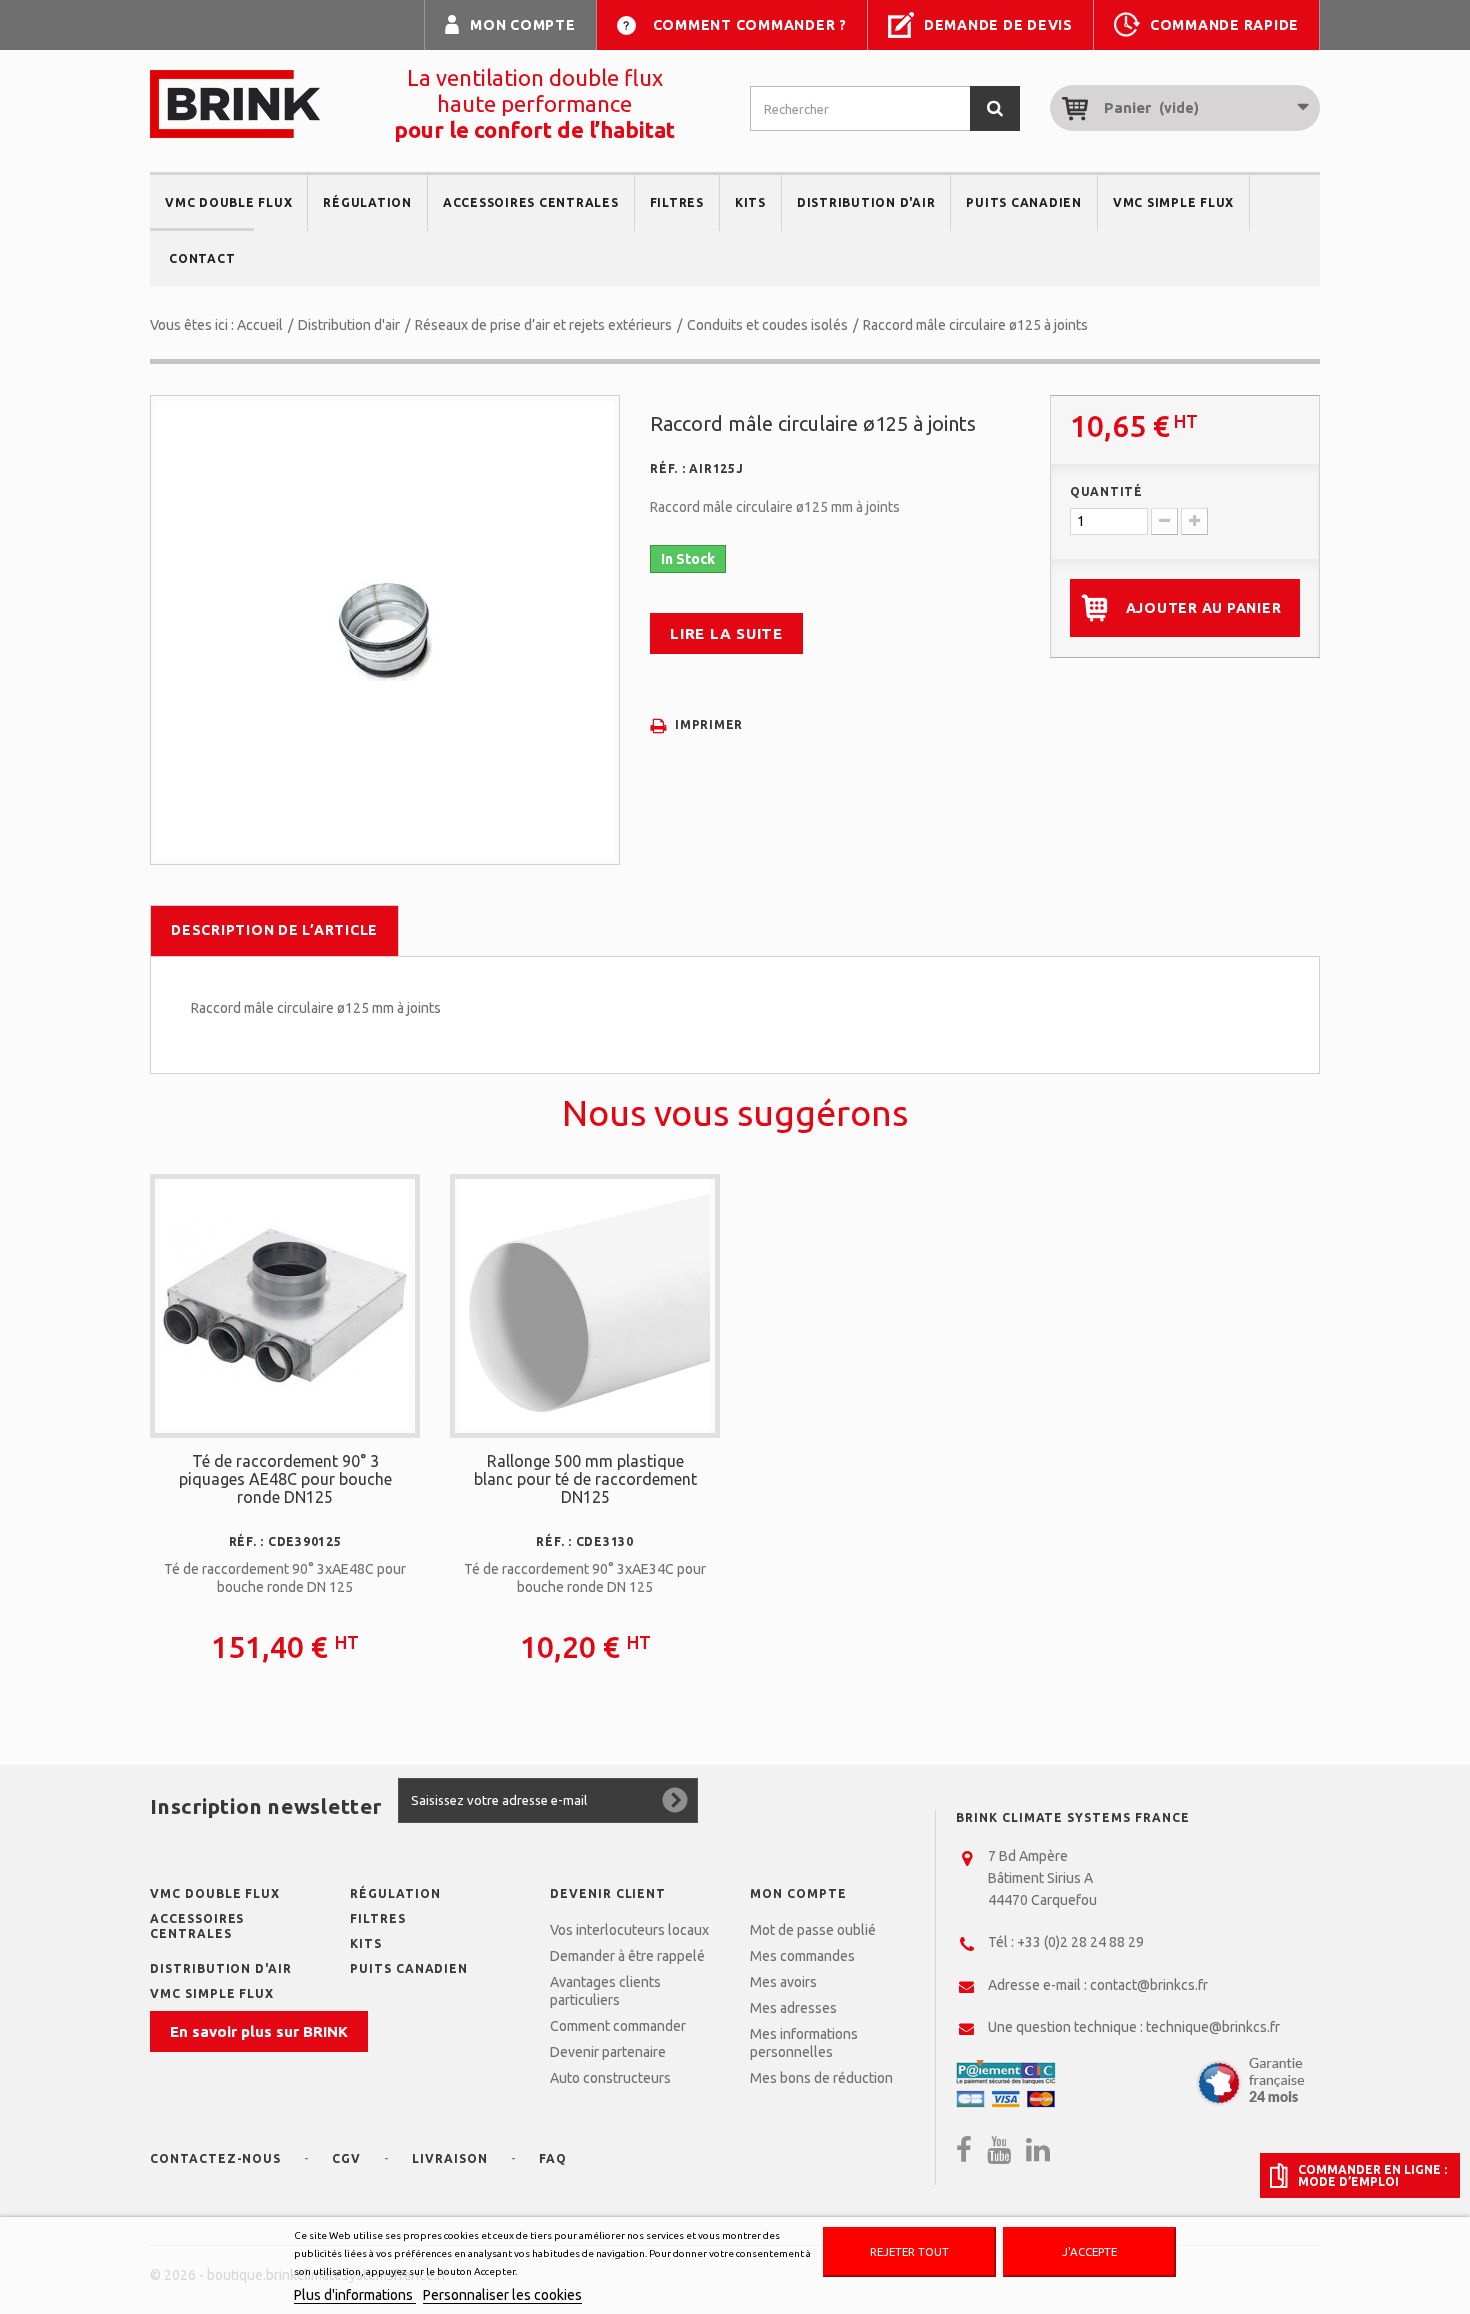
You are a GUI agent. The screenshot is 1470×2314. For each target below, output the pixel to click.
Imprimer (709, 724)
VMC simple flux (1173, 202)
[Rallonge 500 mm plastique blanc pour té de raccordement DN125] (585, 1304)
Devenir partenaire (608, 2052)
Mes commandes (802, 1956)
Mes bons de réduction (821, 2078)
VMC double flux (228, 202)
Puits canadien (1024, 202)
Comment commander (618, 2026)
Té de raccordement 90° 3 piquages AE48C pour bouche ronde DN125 (285, 1479)
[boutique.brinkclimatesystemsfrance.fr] (235, 104)
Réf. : (668, 468)
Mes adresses (793, 2008)
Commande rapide (1224, 25)
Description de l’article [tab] (274, 930)
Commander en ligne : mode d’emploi (1372, 2175)
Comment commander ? (750, 25)
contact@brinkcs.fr (1149, 1985)
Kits (750, 202)
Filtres (677, 202)
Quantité (1106, 491)
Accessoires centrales (531, 202)
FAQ (553, 2158)
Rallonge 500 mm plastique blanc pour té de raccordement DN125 (585, 1479)
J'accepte (1089, 2251)
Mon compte (523, 25)
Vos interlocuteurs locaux (629, 1930)
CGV (346, 2158)
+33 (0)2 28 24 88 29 (1080, 1942)
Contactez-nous (215, 2158)
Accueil (260, 325)
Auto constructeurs (610, 2078)
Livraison (450, 2158)
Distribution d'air (866, 202)
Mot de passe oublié (813, 1930)
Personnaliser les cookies (502, 2295)
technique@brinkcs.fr (1213, 2027)
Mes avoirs (783, 1982)
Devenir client (608, 1893)
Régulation (367, 202)
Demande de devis (998, 25)
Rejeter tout (909, 2251)
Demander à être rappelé (627, 1956)
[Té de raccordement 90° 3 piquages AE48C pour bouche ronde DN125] (285, 1304)
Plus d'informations (355, 2295)
